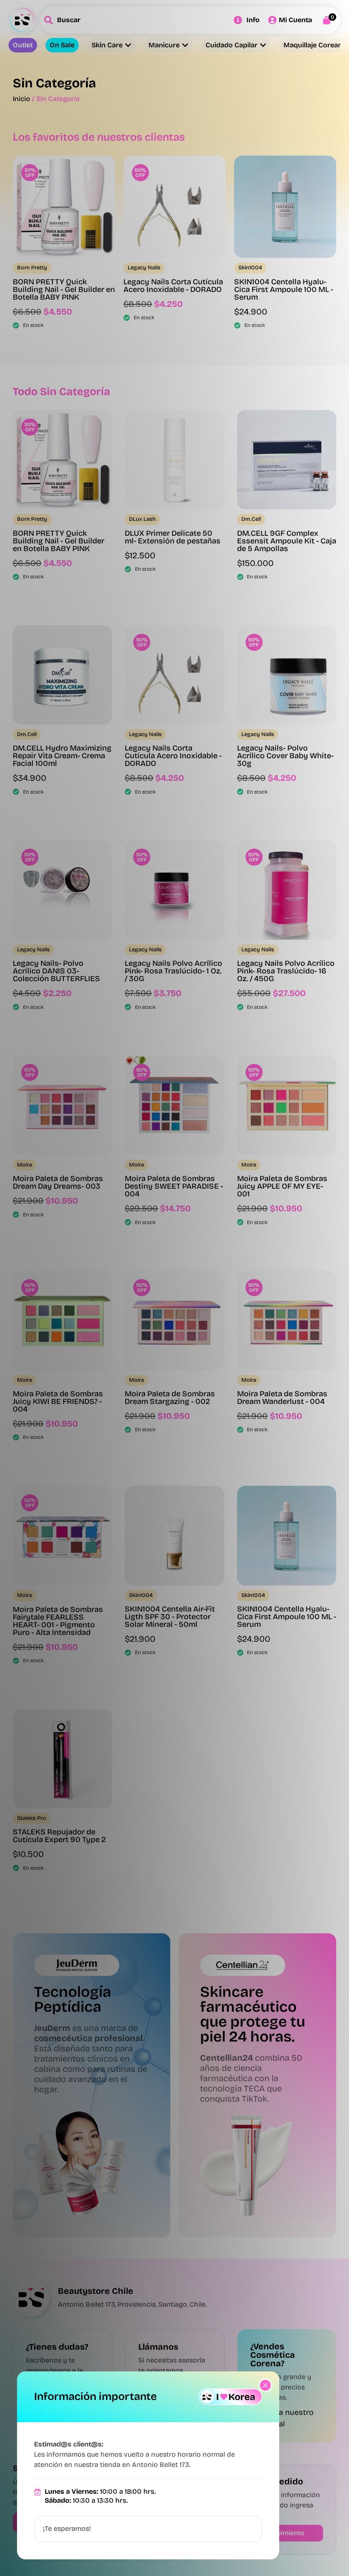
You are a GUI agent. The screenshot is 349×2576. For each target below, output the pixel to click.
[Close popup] (265, 2385)
